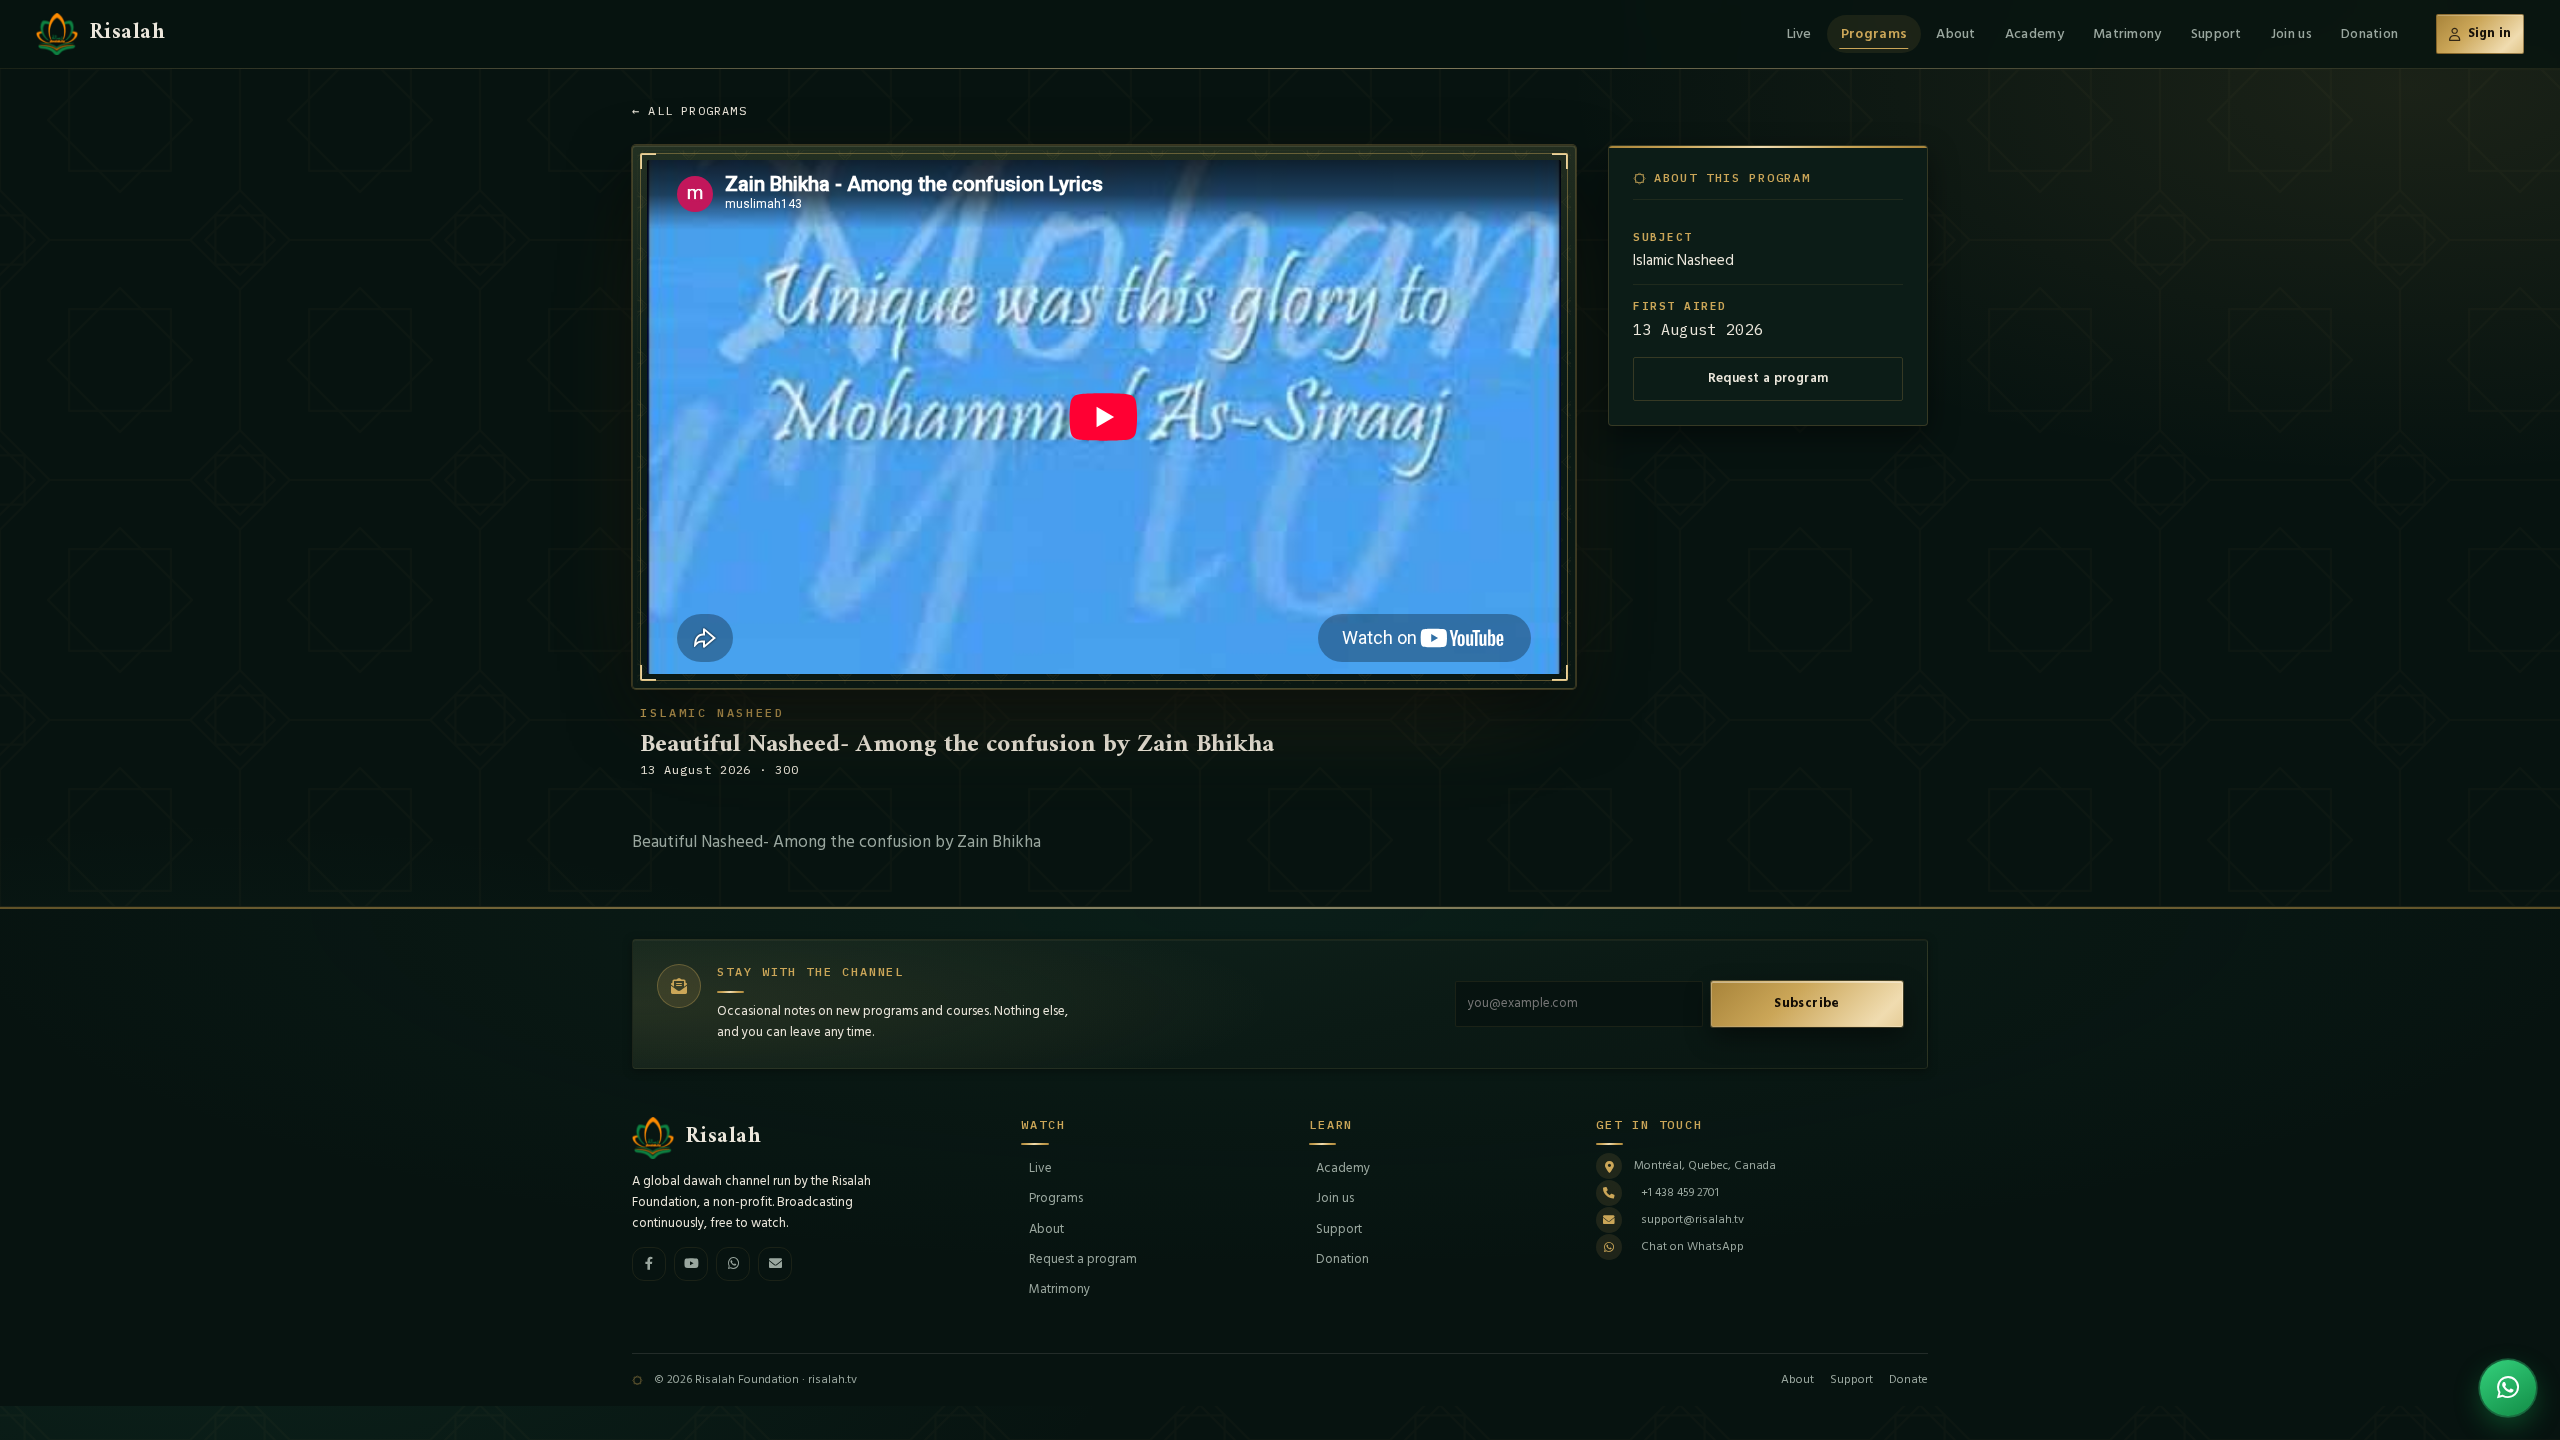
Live (1799, 33)
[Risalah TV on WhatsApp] (733, 1264)
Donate (1908, 1379)
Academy (2034, 33)
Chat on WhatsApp (1692, 1246)
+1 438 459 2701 (1680, 1192)
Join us (2291, 33)
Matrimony (2127, 33)
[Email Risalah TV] (775, 1264)
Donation (2369, 33)
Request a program (1768, 378)
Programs (1874, 33)
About (1955, 33)
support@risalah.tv (1692, 1219)
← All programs (689, 110)
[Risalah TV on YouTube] (691, 1264)
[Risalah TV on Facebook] (649, 1264)
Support (2216, 33)
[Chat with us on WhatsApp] (2508, 1388)
